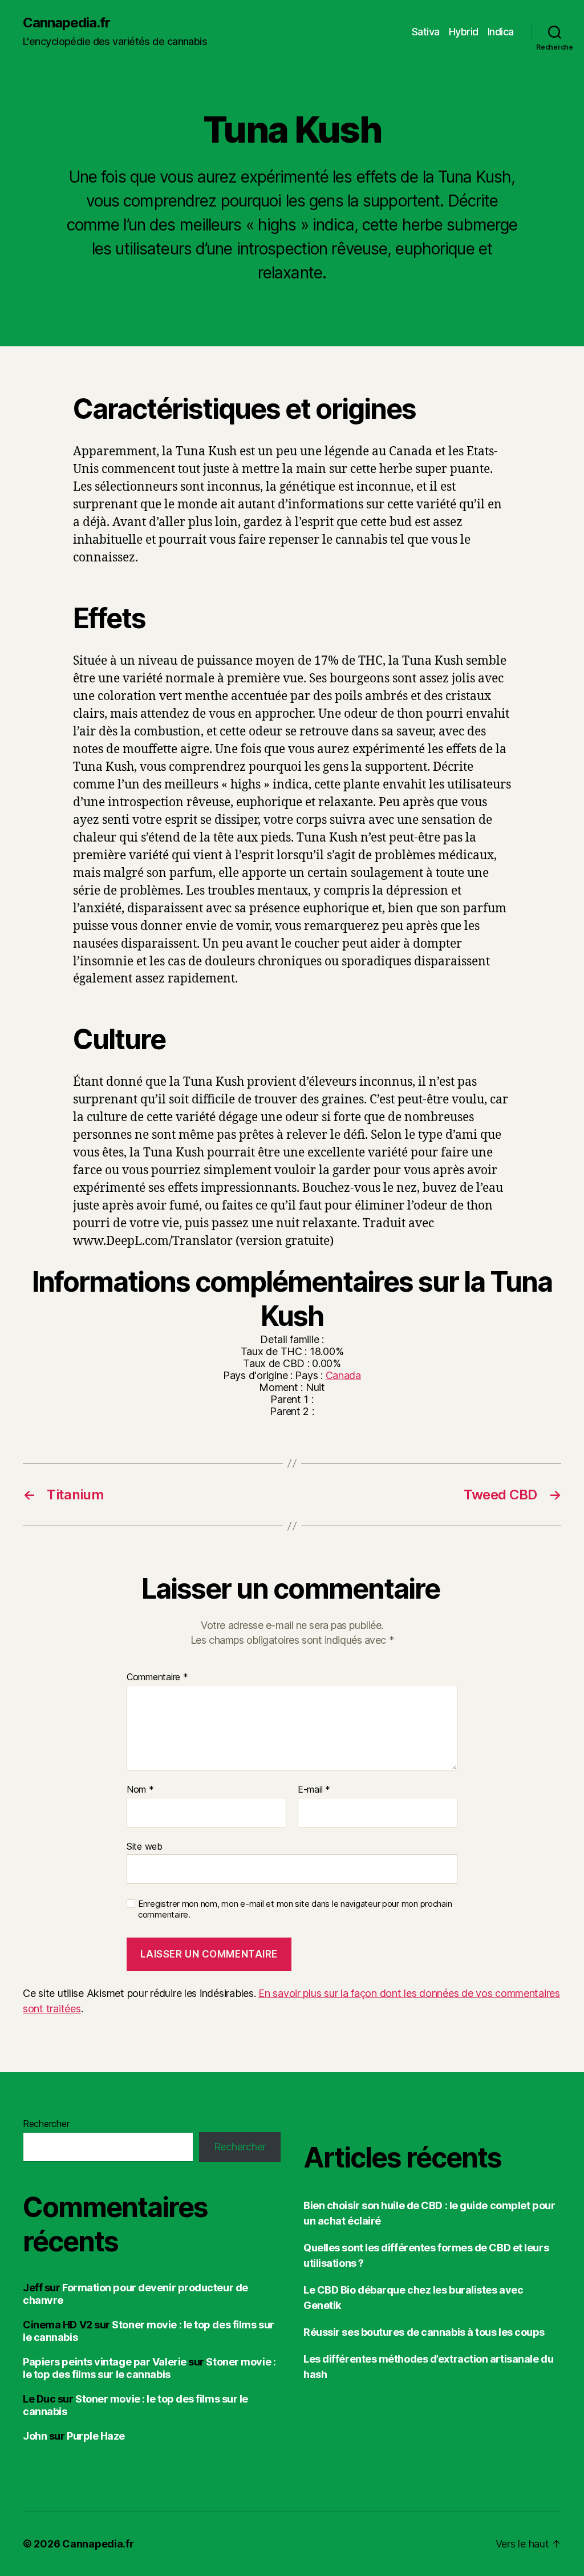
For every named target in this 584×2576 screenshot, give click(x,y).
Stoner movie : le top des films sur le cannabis (149, 2368)
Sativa (426, 32)
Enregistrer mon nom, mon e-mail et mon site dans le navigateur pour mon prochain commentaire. (295, 1909)
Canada (343, 1375)
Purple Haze (96, 2436)
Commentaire (157, 1677)
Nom (140, 1790)
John (35, 2436)
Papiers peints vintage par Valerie (105, 2362)
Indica (501, 32)
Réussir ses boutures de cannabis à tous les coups (424, 2332)
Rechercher (46, 2124)
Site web (145, 1846)
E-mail (314, 1790)
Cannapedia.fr (66, 23)
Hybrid (464, 32)
